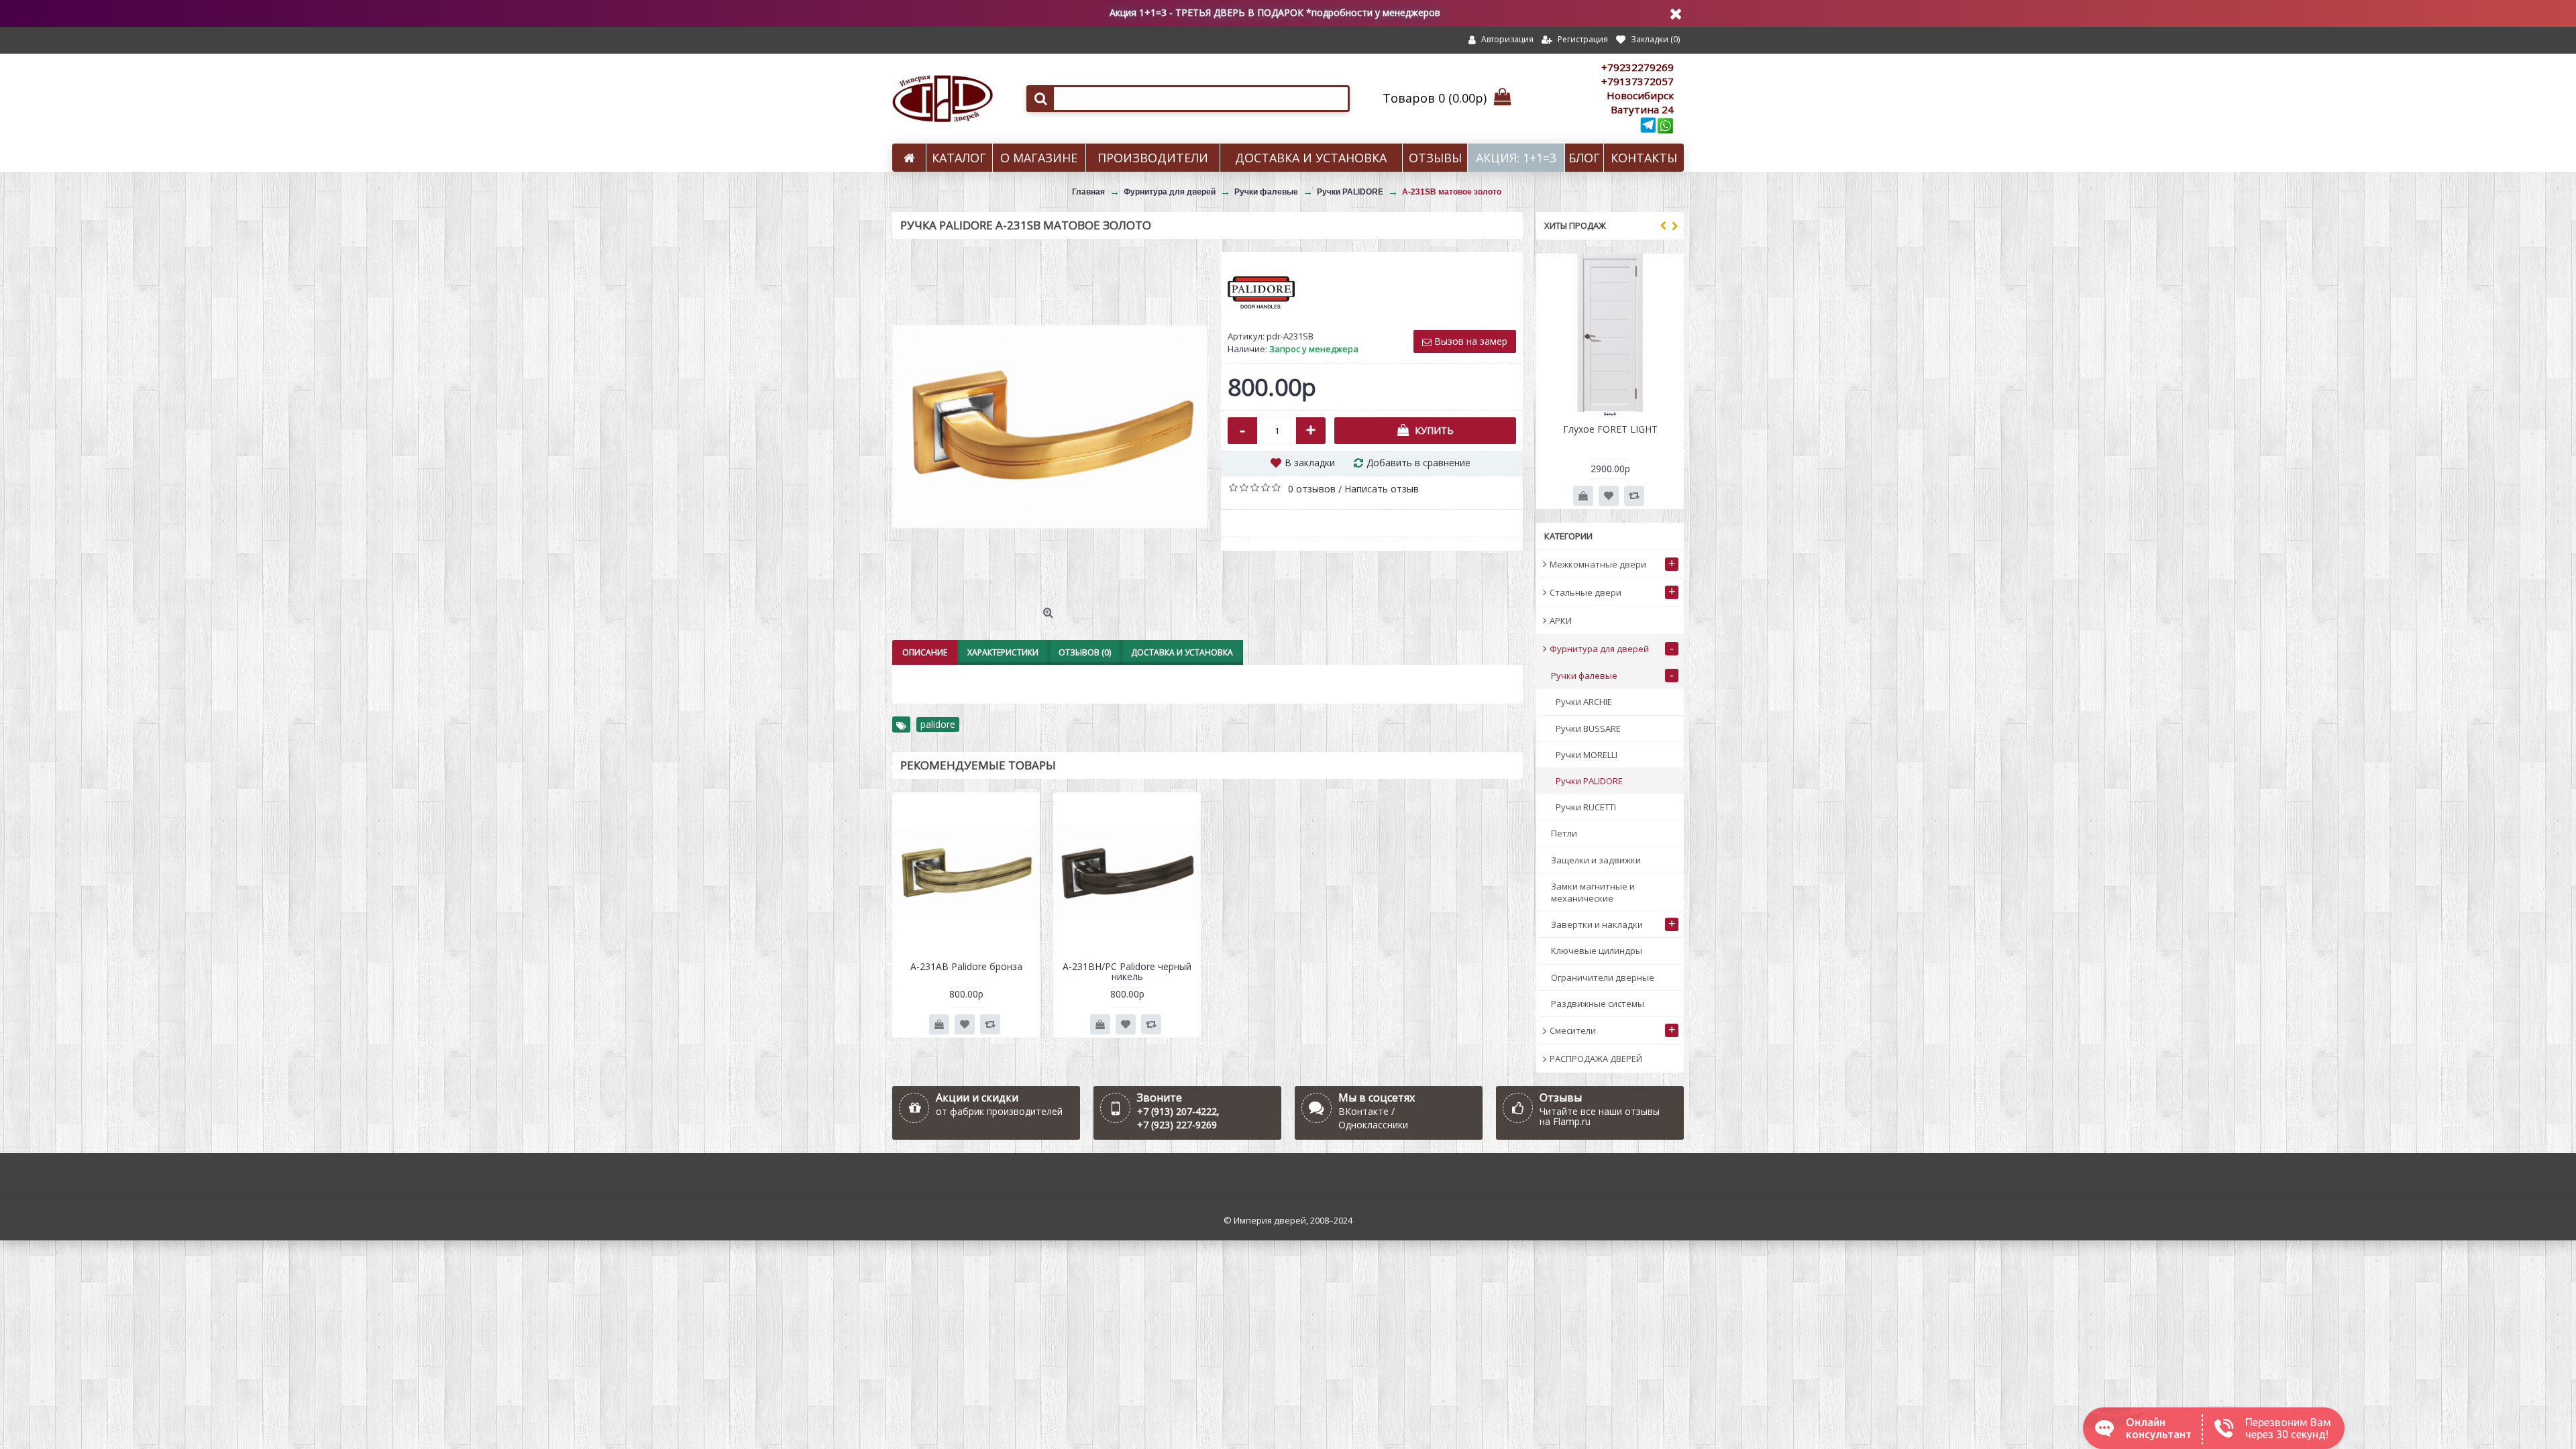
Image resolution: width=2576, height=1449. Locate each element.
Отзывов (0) (1085, 652)
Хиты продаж (1575, 225)
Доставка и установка (1182, 652)
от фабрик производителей (999, 1111)
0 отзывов (1312, 489)
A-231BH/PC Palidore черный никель (1127, 971)
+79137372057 (1638, 81)
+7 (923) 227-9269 (1177, 1125)
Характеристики (1003, 652)
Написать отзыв (1382, 489)
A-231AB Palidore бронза (966, 966)
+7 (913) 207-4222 (1177, 1111)
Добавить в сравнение (1418, 463)
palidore (938, 724)
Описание (925, 652)
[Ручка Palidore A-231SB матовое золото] (1050, 427)
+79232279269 (1638, 67)
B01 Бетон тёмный (1610, 429)
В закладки (1310, 463)
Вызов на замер (1469, 341)
